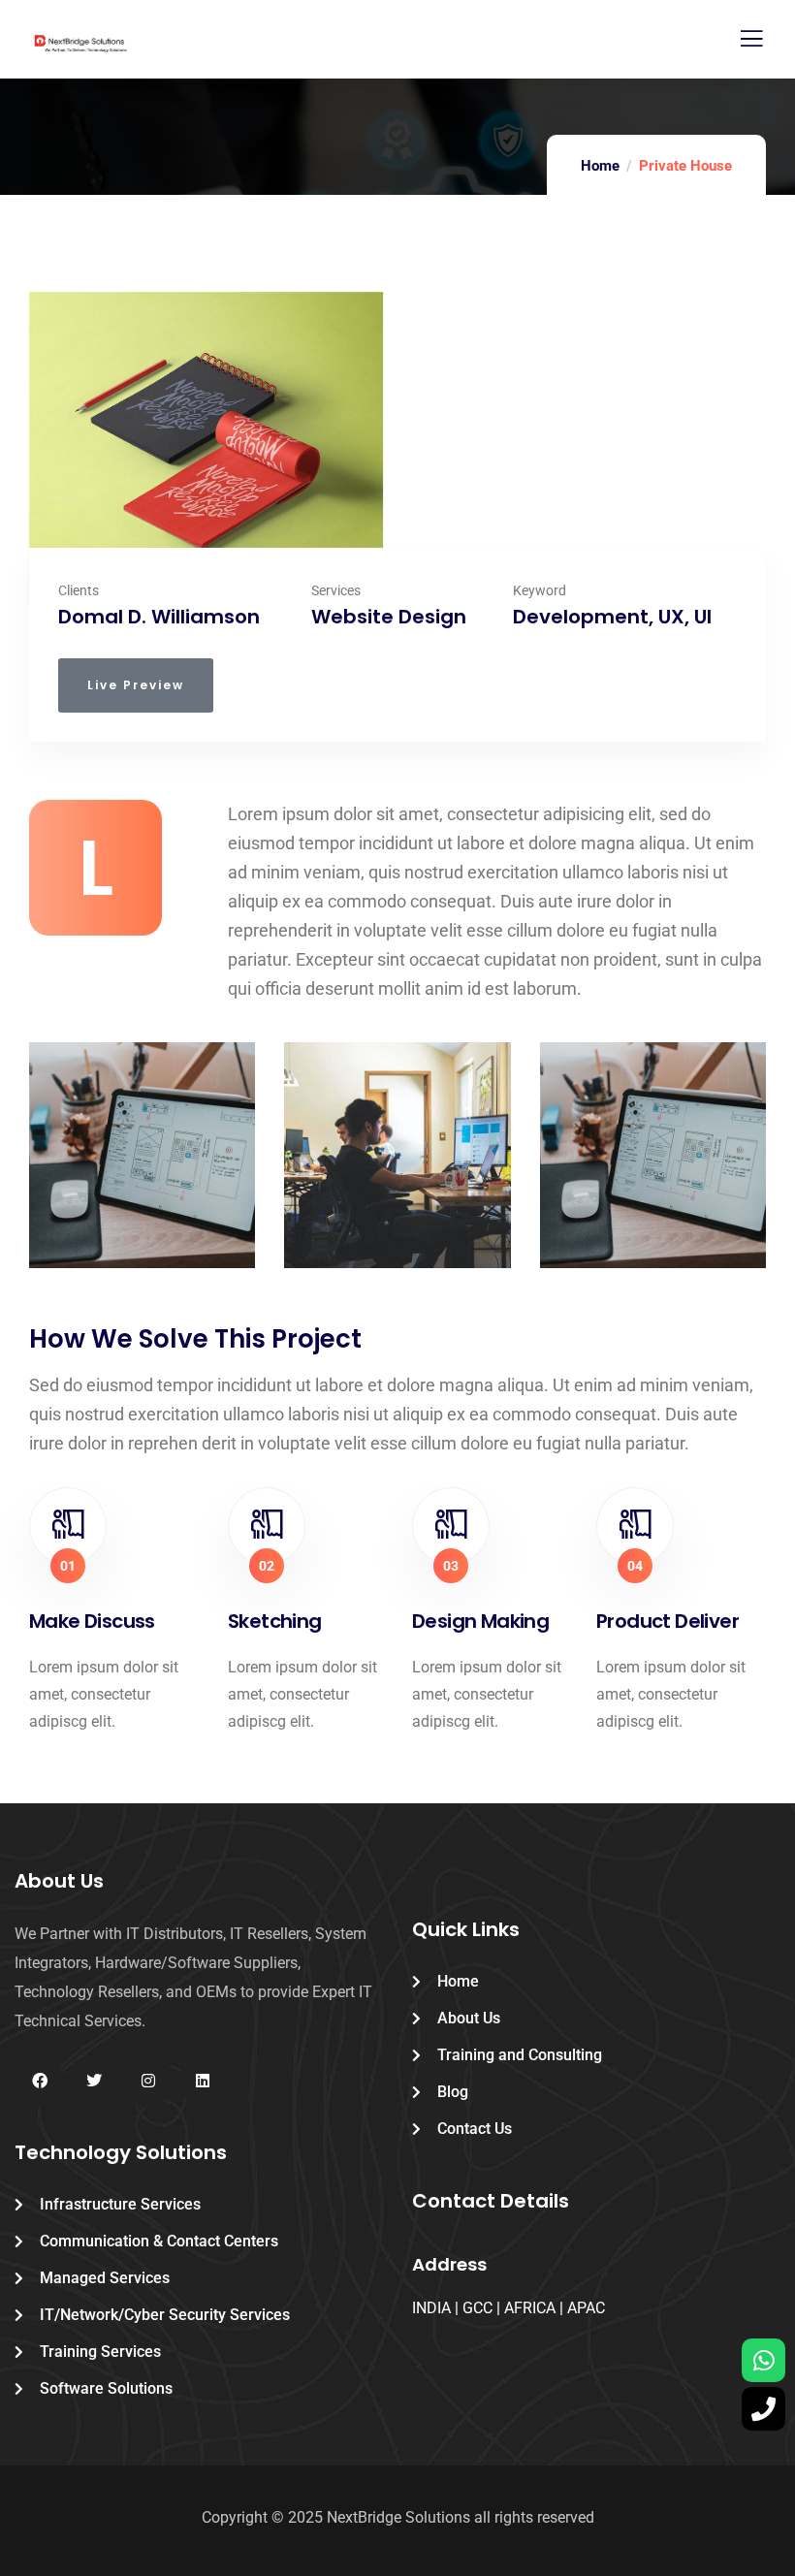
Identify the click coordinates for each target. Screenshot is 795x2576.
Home (600, 166)
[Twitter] (94, 2080)
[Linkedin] (203, 2080)
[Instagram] (148, 2080)
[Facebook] (39, 2080)
